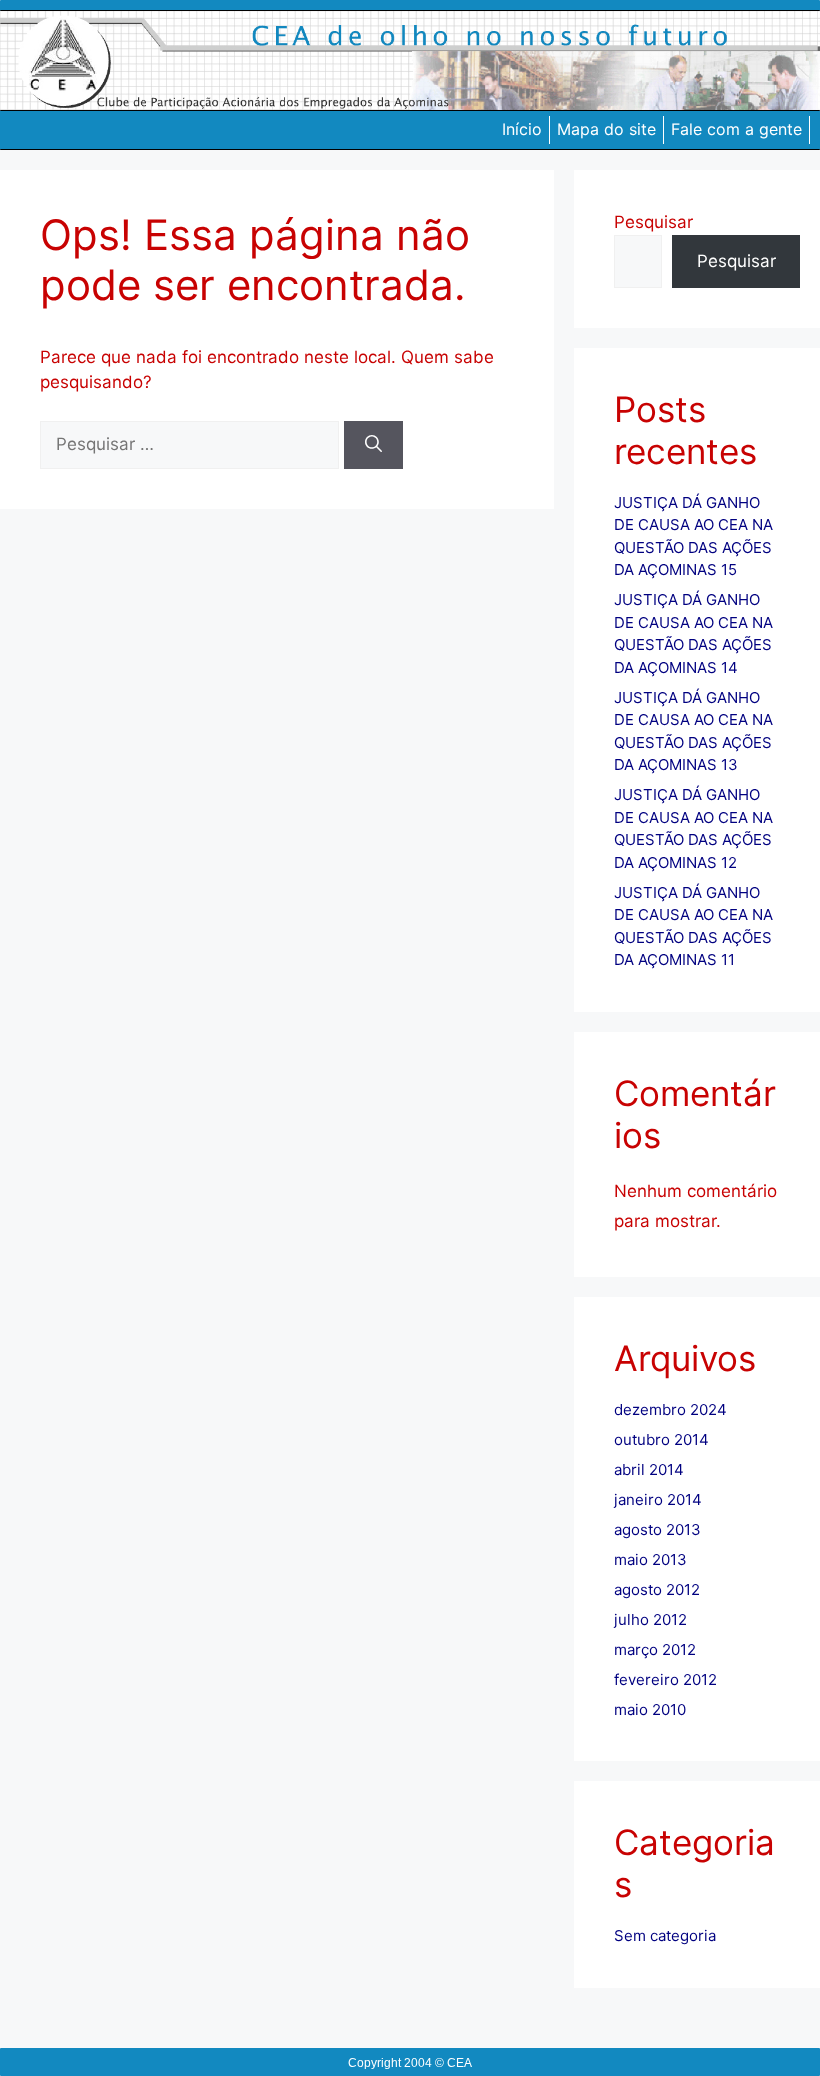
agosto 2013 (657, 1529)
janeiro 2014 (658, 1499)
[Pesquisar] (373, 445)
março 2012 (655, 1649)
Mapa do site (606, 129)
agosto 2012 (657, 1589)
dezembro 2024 (670, 1409)
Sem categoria (665, 1935)
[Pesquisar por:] (192, 444)
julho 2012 (650, 1619)
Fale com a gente (736, 129)
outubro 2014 (661, 1439)
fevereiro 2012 (665, 1679)
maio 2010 (650, 1709)
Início (522, 129)
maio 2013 (650, 1559)
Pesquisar (653, 222)
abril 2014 (649, 1469)
